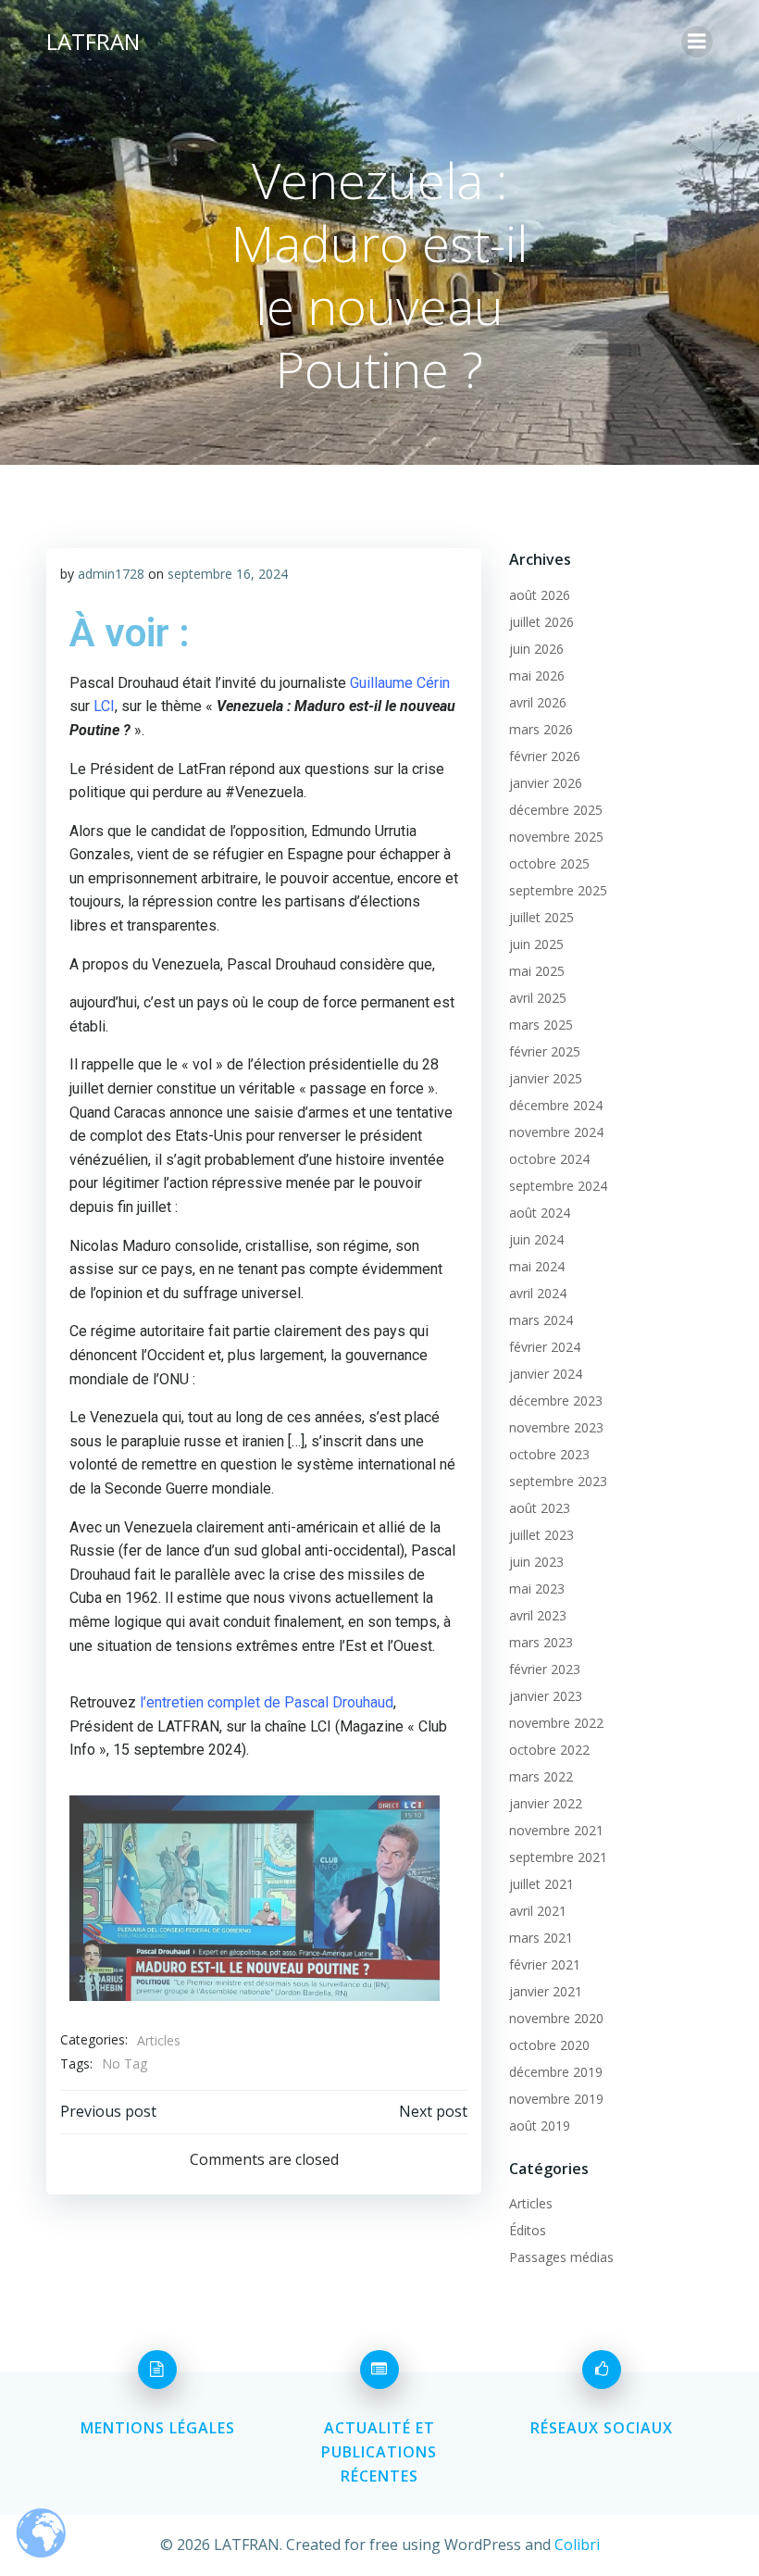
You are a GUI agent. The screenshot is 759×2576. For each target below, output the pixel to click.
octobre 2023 (549, 1454)
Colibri (577, 2545)
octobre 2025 (549, 863)
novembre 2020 (556, 2018)
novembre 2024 (556, 1132)
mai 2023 (537, 1588)
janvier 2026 (546, 783)
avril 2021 (538, 1911)
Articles (159, 2040)
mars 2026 (541, 729)
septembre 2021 (558, 1857)
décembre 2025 (556, 810)
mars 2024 (541, 1320)
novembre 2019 (556, 2099)
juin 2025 (536, 944)
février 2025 (545, 1051)
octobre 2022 (549, 1750)
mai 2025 (537, 971)
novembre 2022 (556, 1723)
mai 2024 (537, 1266)
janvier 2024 (546, 1374)
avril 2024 (538, 1293)
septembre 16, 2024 (228, 574)
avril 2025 (538, 998)
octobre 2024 (549, 1159)
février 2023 (545, 1669)
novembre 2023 (556, 1427)
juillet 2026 (541, 622)
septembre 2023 (558, 1481)
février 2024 (545, 1347)
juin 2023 (536, 1562)
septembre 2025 (558, 890)
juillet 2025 (541, 917)
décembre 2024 (556, 1105)
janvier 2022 (546, 1803)
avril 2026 (538, 702)
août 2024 (540, 1213)
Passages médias (561, 2257)
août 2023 (540, 1508)
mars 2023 (541, 1642)
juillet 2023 (541, 1535)
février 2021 (545, 1964)
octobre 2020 (549, 2045)
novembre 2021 (556, 1830)
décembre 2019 (556, 2072)
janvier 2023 (546, 1696)
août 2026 (540, 595)
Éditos (528, 2230)
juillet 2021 (541, 1884)
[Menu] (697, 42)
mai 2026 (537, 675)
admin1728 (111, 574)
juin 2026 (536, 649)
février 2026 (545, 756)
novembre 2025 (556, 837)
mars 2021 (541, 1938)
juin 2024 (536, 1239)
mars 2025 (541, 1025)
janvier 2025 (546, 1078)
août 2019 (540, 2126)
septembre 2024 (558, 1186)
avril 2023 (538, 1615)
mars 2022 (541, 1776)
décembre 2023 (556, 1401)
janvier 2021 (546, 1991)
